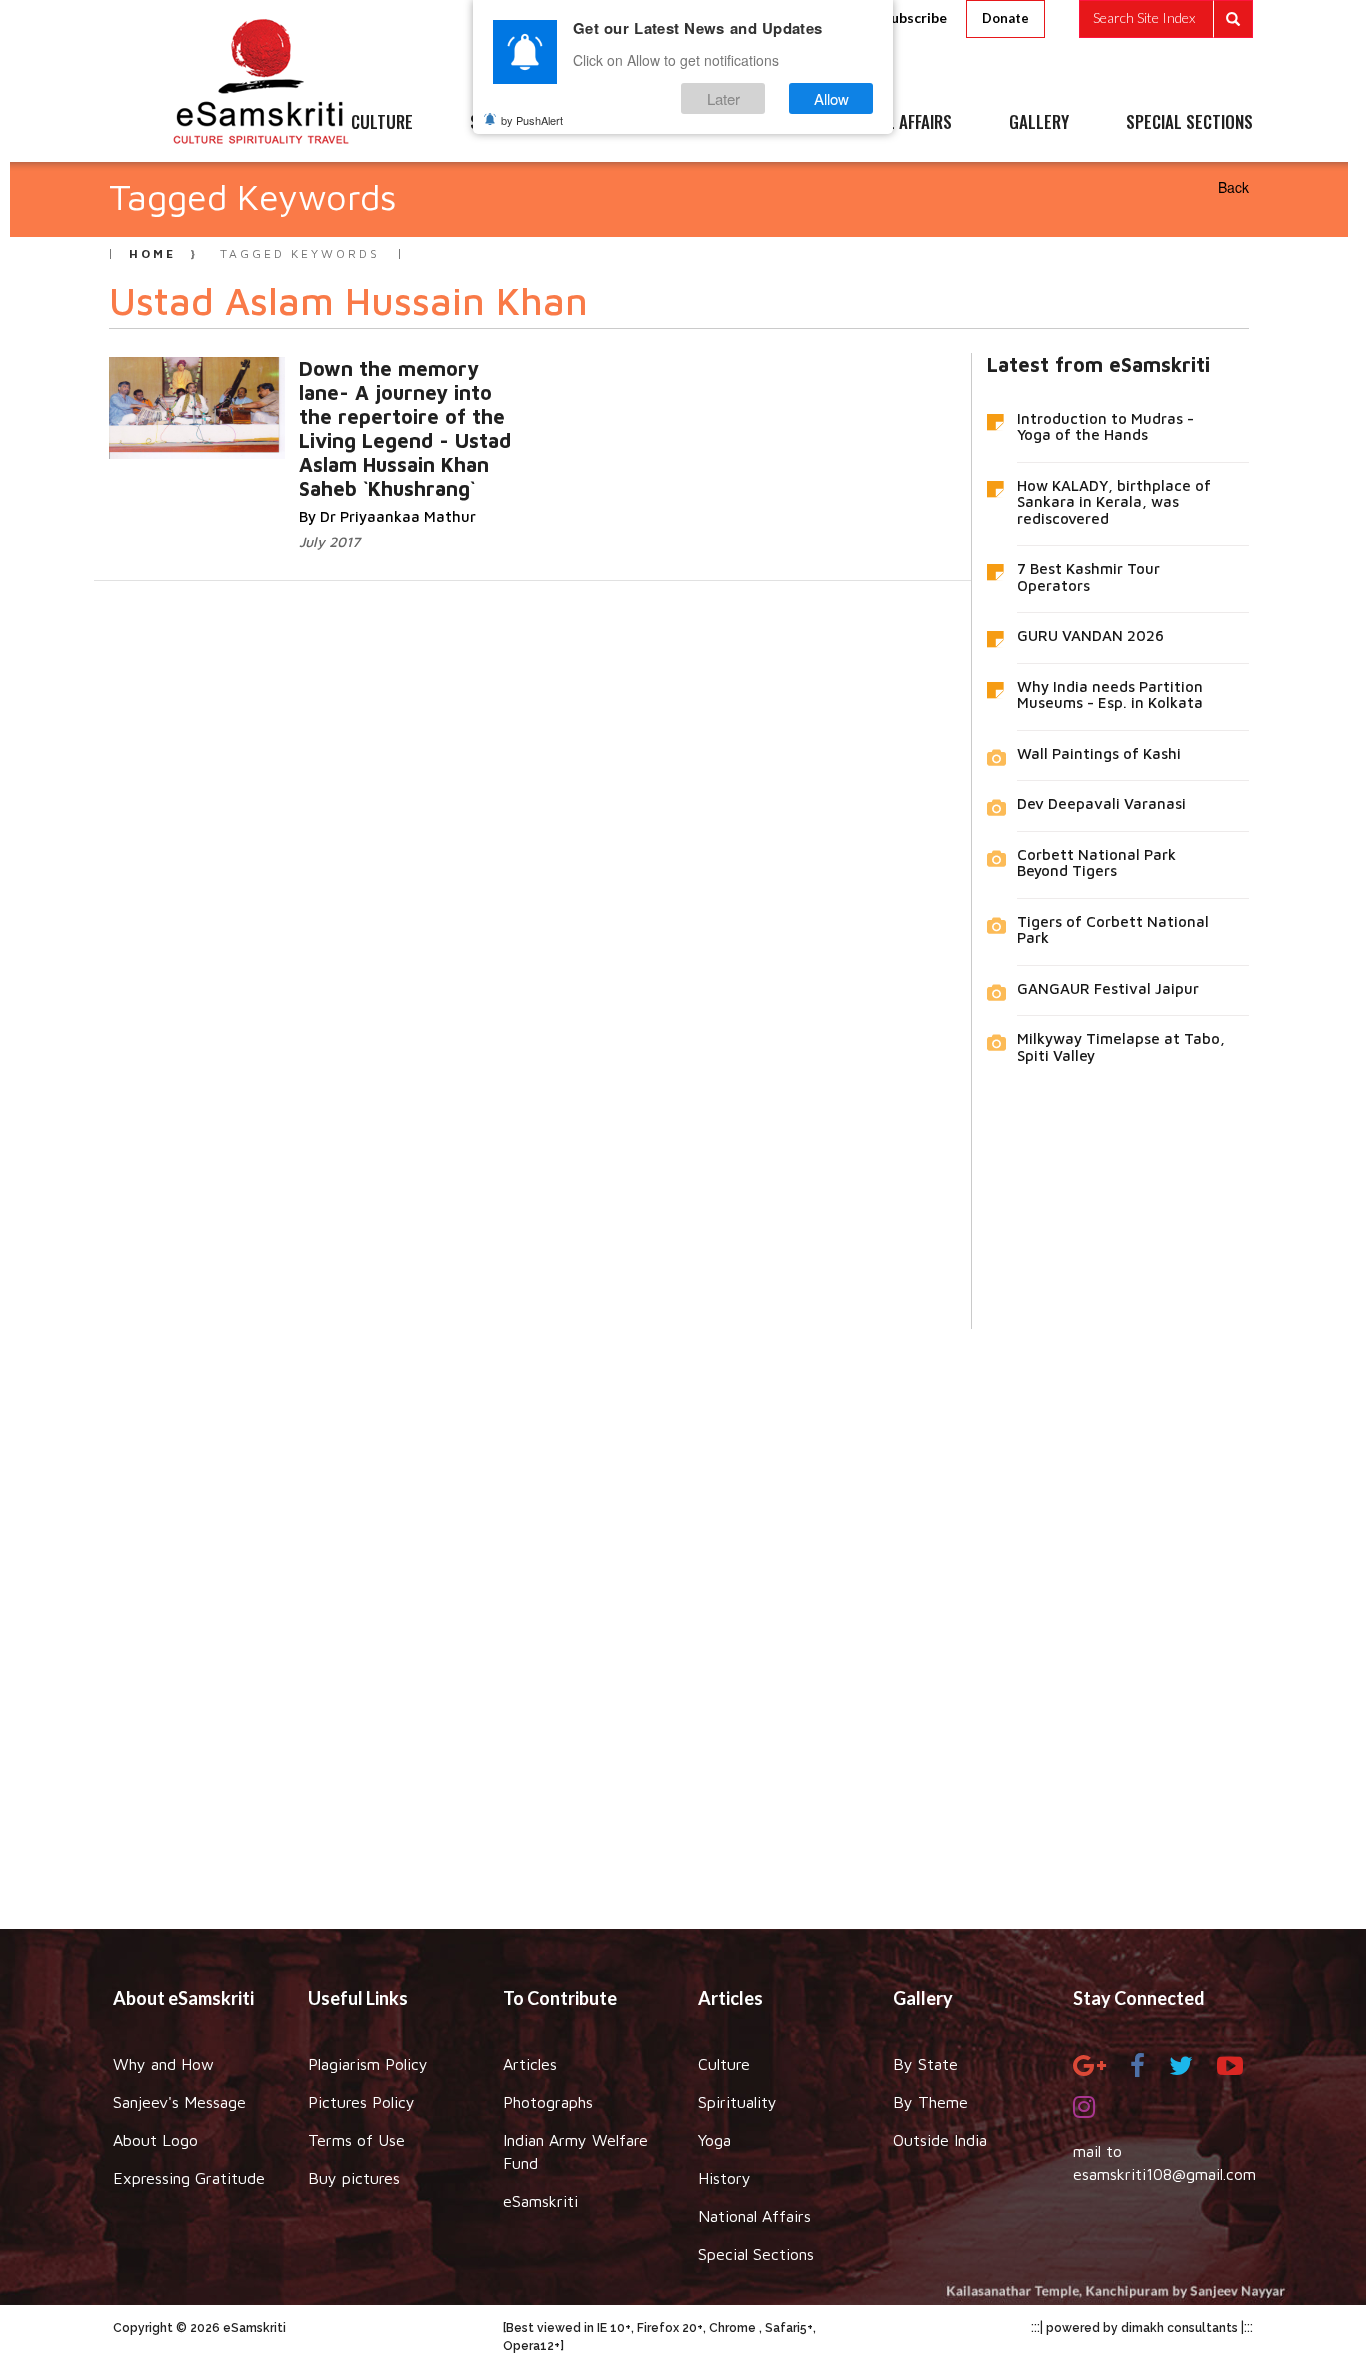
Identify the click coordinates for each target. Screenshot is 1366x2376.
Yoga (714, 2140)
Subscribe (915, 17)
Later (723, 98)
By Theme (930, 2102)
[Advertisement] (683, 1614)
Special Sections (756, 2254)
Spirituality (737, 2102)
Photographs (548, 2102)
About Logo (155, 2140)
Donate (1005, 18)
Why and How (163, 2064)
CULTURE (382, 123)
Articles (530, 2064)
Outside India (940, 2140)
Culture (724, 2064)
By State (925, 2064)
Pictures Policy (361, 2102)
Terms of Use (356, 2140)
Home (152, 253)
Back (1233, 187)
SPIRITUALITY (516, 123)
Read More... (380, 409)
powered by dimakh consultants (1142, 2328)
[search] (1166, 19)
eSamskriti (540, 2201)
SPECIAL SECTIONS (1189, 123)
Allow (831, 98)
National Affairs (754, 2216)
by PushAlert (532, 120)
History (724, 2178)
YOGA (637, 123)
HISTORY (742, 123)
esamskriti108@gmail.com (1164, 2174)
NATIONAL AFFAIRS (890, 123)
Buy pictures (354, 2178)
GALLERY (1039, 123)
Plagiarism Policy (368, 2064)
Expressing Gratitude (189, 2178)
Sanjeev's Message (179, 2102)
